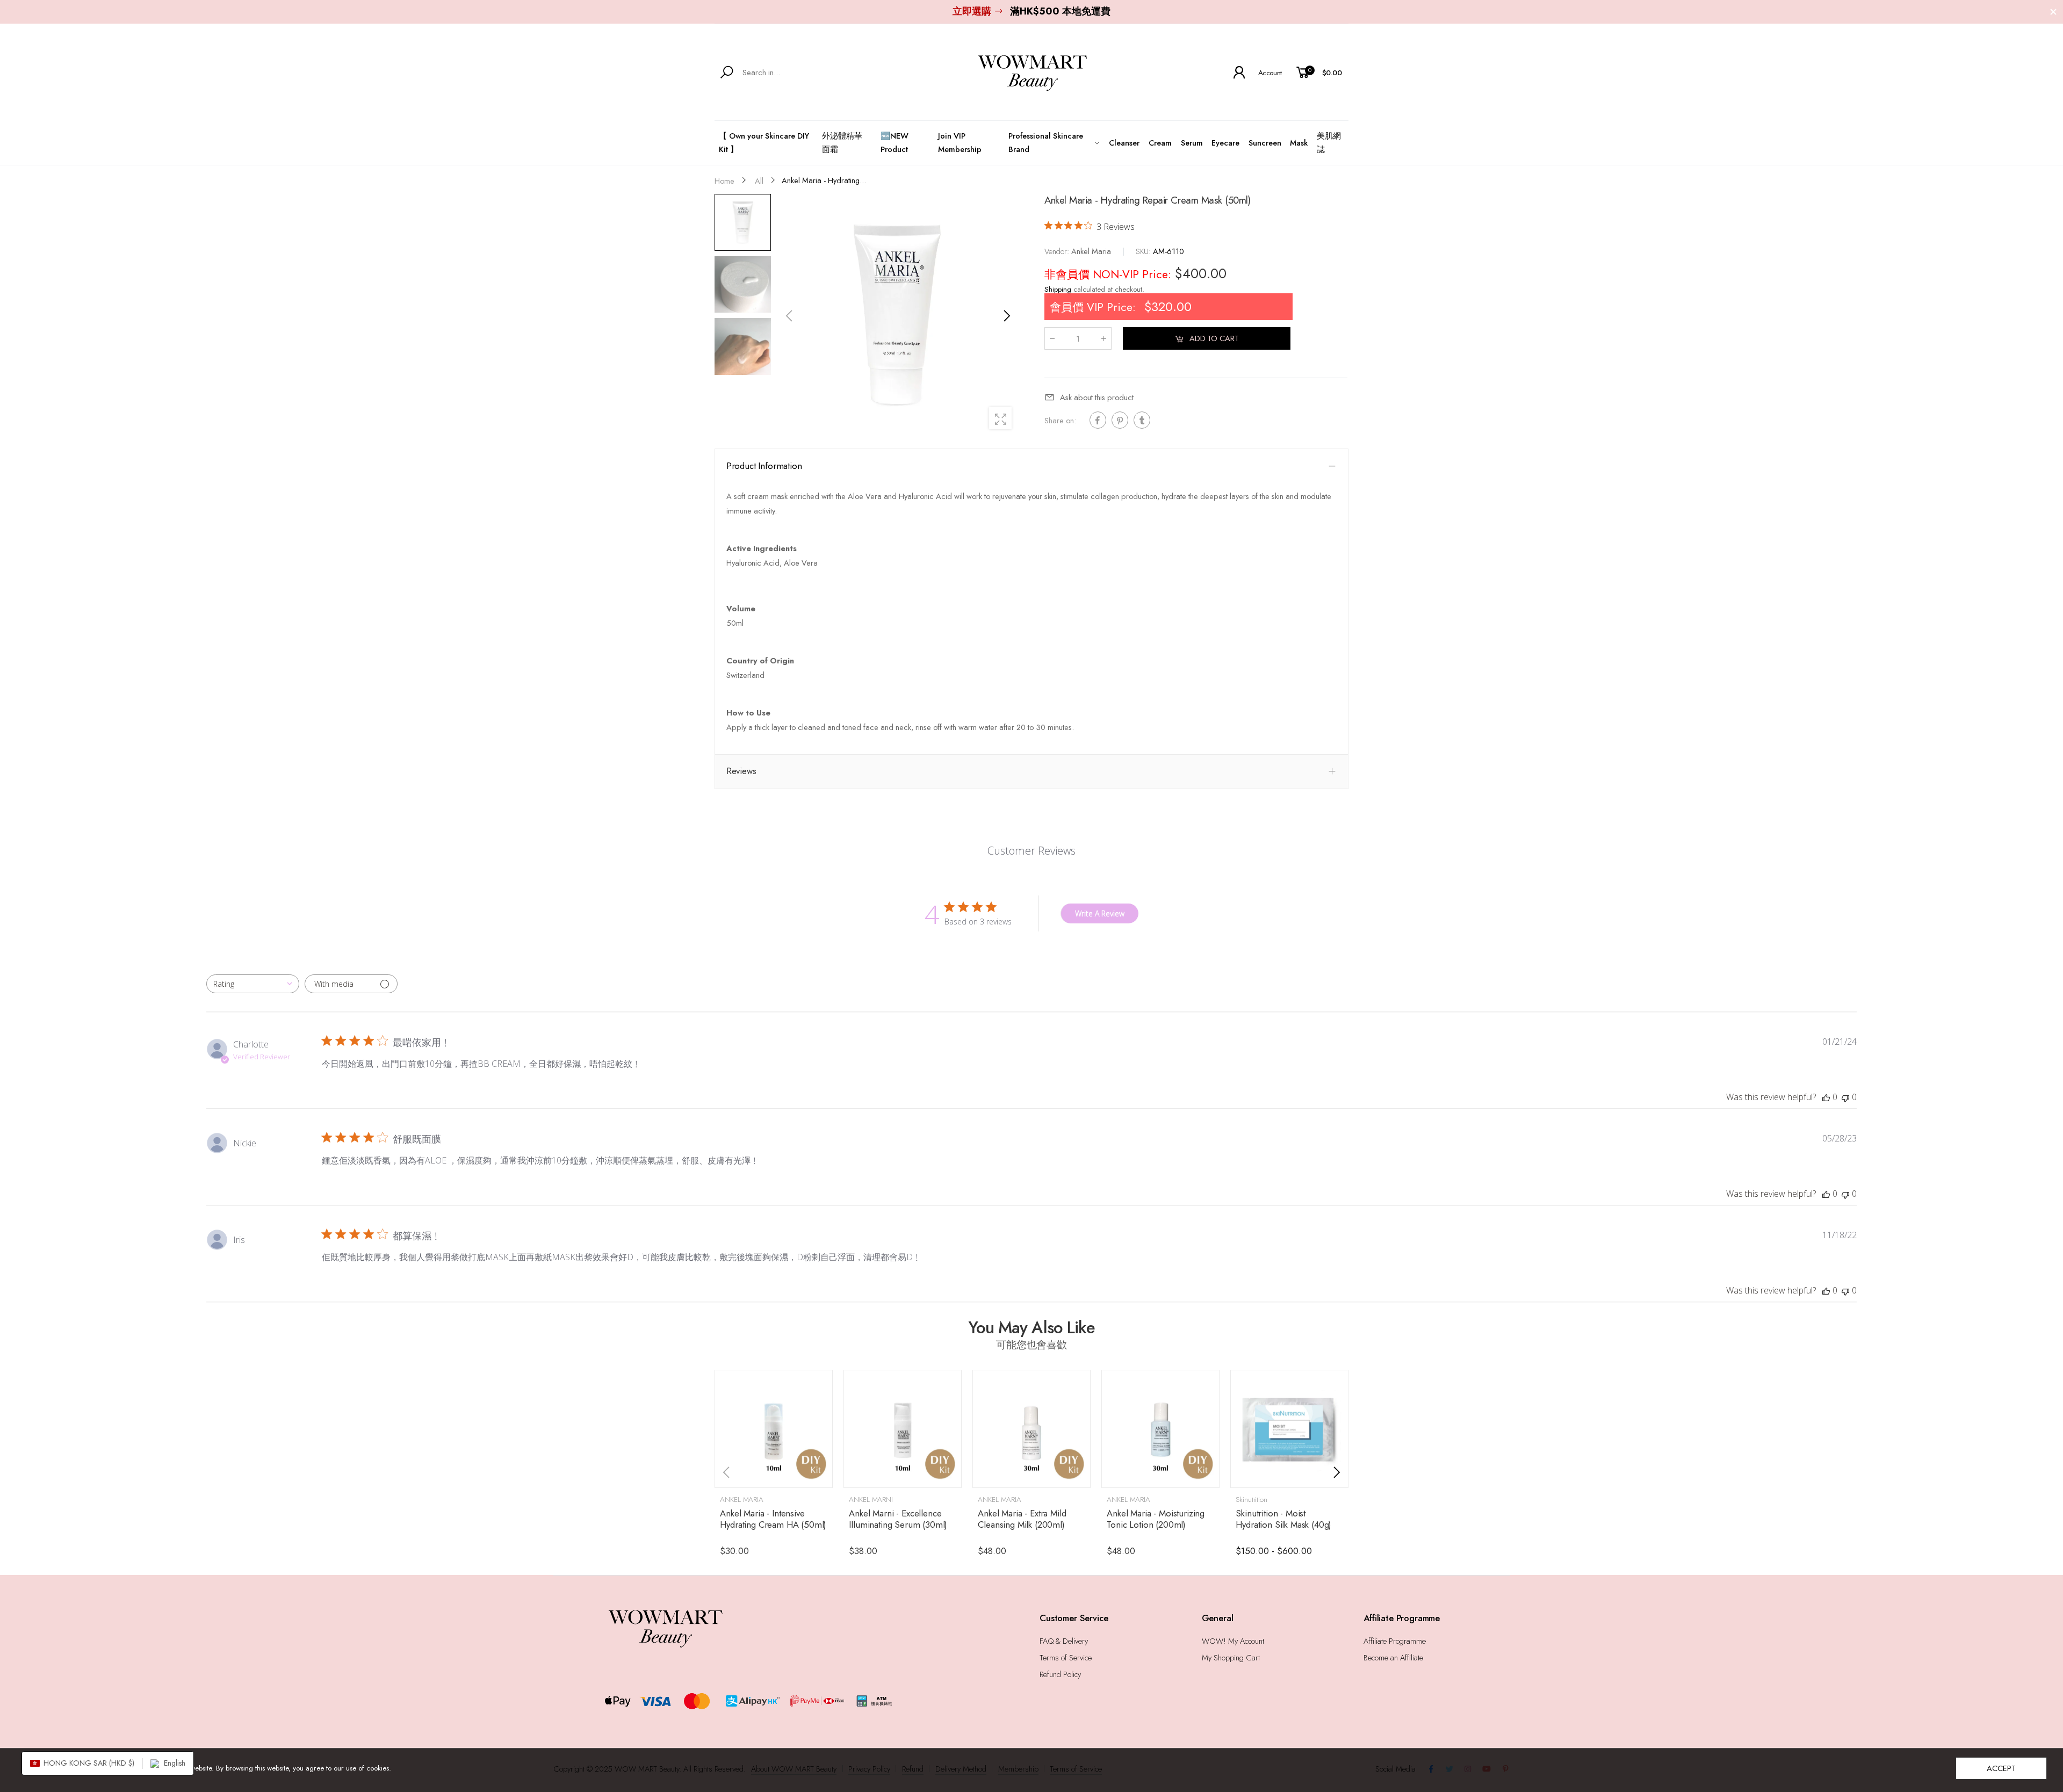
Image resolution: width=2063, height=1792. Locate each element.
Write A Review (1100, 913)
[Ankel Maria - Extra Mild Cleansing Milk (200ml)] (1031, 1429)
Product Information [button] (764, 466)
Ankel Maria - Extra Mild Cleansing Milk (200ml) (1022, 1519)
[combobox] (253, 984)
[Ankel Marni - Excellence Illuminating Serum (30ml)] (903, 1429)
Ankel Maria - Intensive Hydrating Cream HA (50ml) (773, 1519)
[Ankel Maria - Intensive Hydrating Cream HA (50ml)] (774, 1429)
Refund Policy (1060, 1674)
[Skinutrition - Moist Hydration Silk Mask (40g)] (1289, 1429)
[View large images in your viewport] (1000, 418)
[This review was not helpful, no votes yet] (1845, 1097)
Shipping (1058, 290)
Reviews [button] (741, 771)
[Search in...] (729, 73)
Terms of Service (1066, 1657)
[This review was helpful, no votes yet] (1826, 1097)
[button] (1006, 316)
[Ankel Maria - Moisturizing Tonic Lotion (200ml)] (1160, 1429)
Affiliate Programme (1395, 1641)
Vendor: (1058, 251)
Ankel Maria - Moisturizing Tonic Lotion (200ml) (1156, 1519)
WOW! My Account (1233, 1641)
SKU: (1144, 251)
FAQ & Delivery (1064, 1641)
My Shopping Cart (1231, 1657)
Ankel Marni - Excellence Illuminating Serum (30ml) (898, 1519)
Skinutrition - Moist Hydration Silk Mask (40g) (1283, 1519)
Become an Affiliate (1393, 1657)
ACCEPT (2001, 1768)
